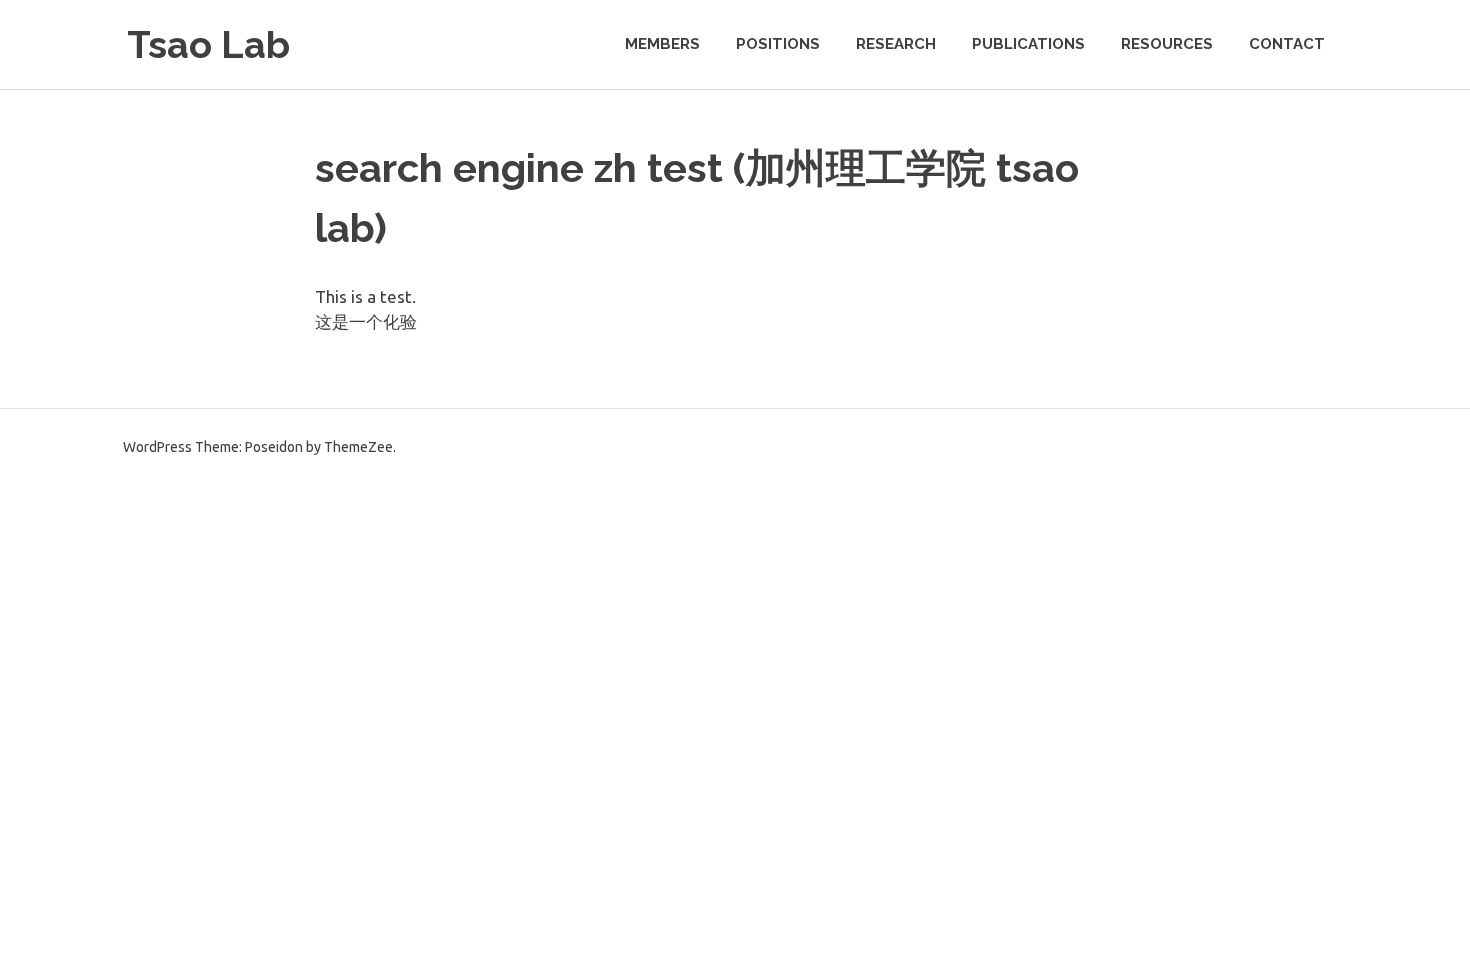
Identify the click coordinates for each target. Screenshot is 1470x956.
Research (896, 44)
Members (662, 44)
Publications (1028, 44)
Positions (778, 44)
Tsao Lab (208, 44)
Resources (1167, 44)
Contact (1287, 44)
